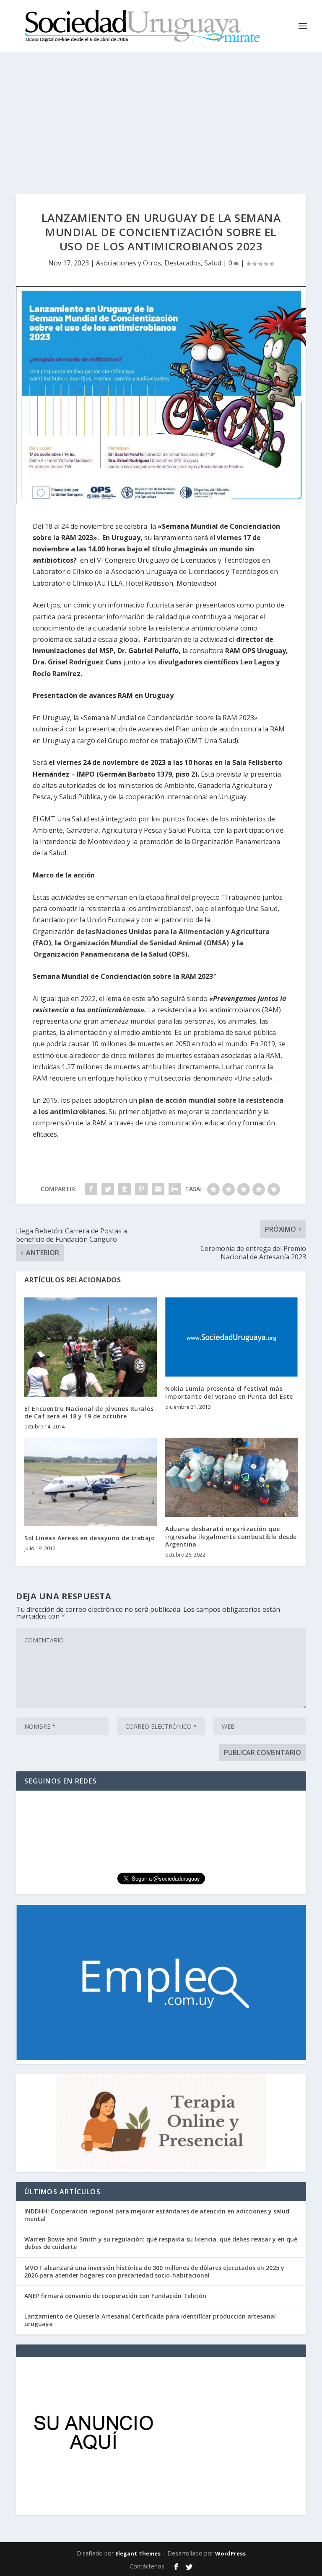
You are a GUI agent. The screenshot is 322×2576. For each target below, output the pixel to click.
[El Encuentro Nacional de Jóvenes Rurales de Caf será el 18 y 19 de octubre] (91, 1347)
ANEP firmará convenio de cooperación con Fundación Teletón (115, 2296)
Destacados (183, 263)
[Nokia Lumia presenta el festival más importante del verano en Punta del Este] (231, 1337)
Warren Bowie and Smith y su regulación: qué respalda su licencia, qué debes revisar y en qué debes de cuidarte (161, 2243)
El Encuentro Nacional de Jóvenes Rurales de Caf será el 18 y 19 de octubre (89, 1412)
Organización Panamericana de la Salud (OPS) (110, 954)
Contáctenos (147, 2566)
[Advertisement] (161, 115)
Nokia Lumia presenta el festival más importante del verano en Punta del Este (229, 1392)
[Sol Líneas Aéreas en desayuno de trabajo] (91, 1482)
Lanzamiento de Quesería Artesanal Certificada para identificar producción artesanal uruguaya (150, 2320)
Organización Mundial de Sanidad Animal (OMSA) (146, 943)
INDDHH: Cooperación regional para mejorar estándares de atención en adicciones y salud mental (157, 2215)
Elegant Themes (138, 2553)
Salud (213, 263)
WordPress (230, 2553)
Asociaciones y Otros (129, 263)
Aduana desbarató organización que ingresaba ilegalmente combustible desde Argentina (231, 1536)
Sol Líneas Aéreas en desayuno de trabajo (90, 1538)
